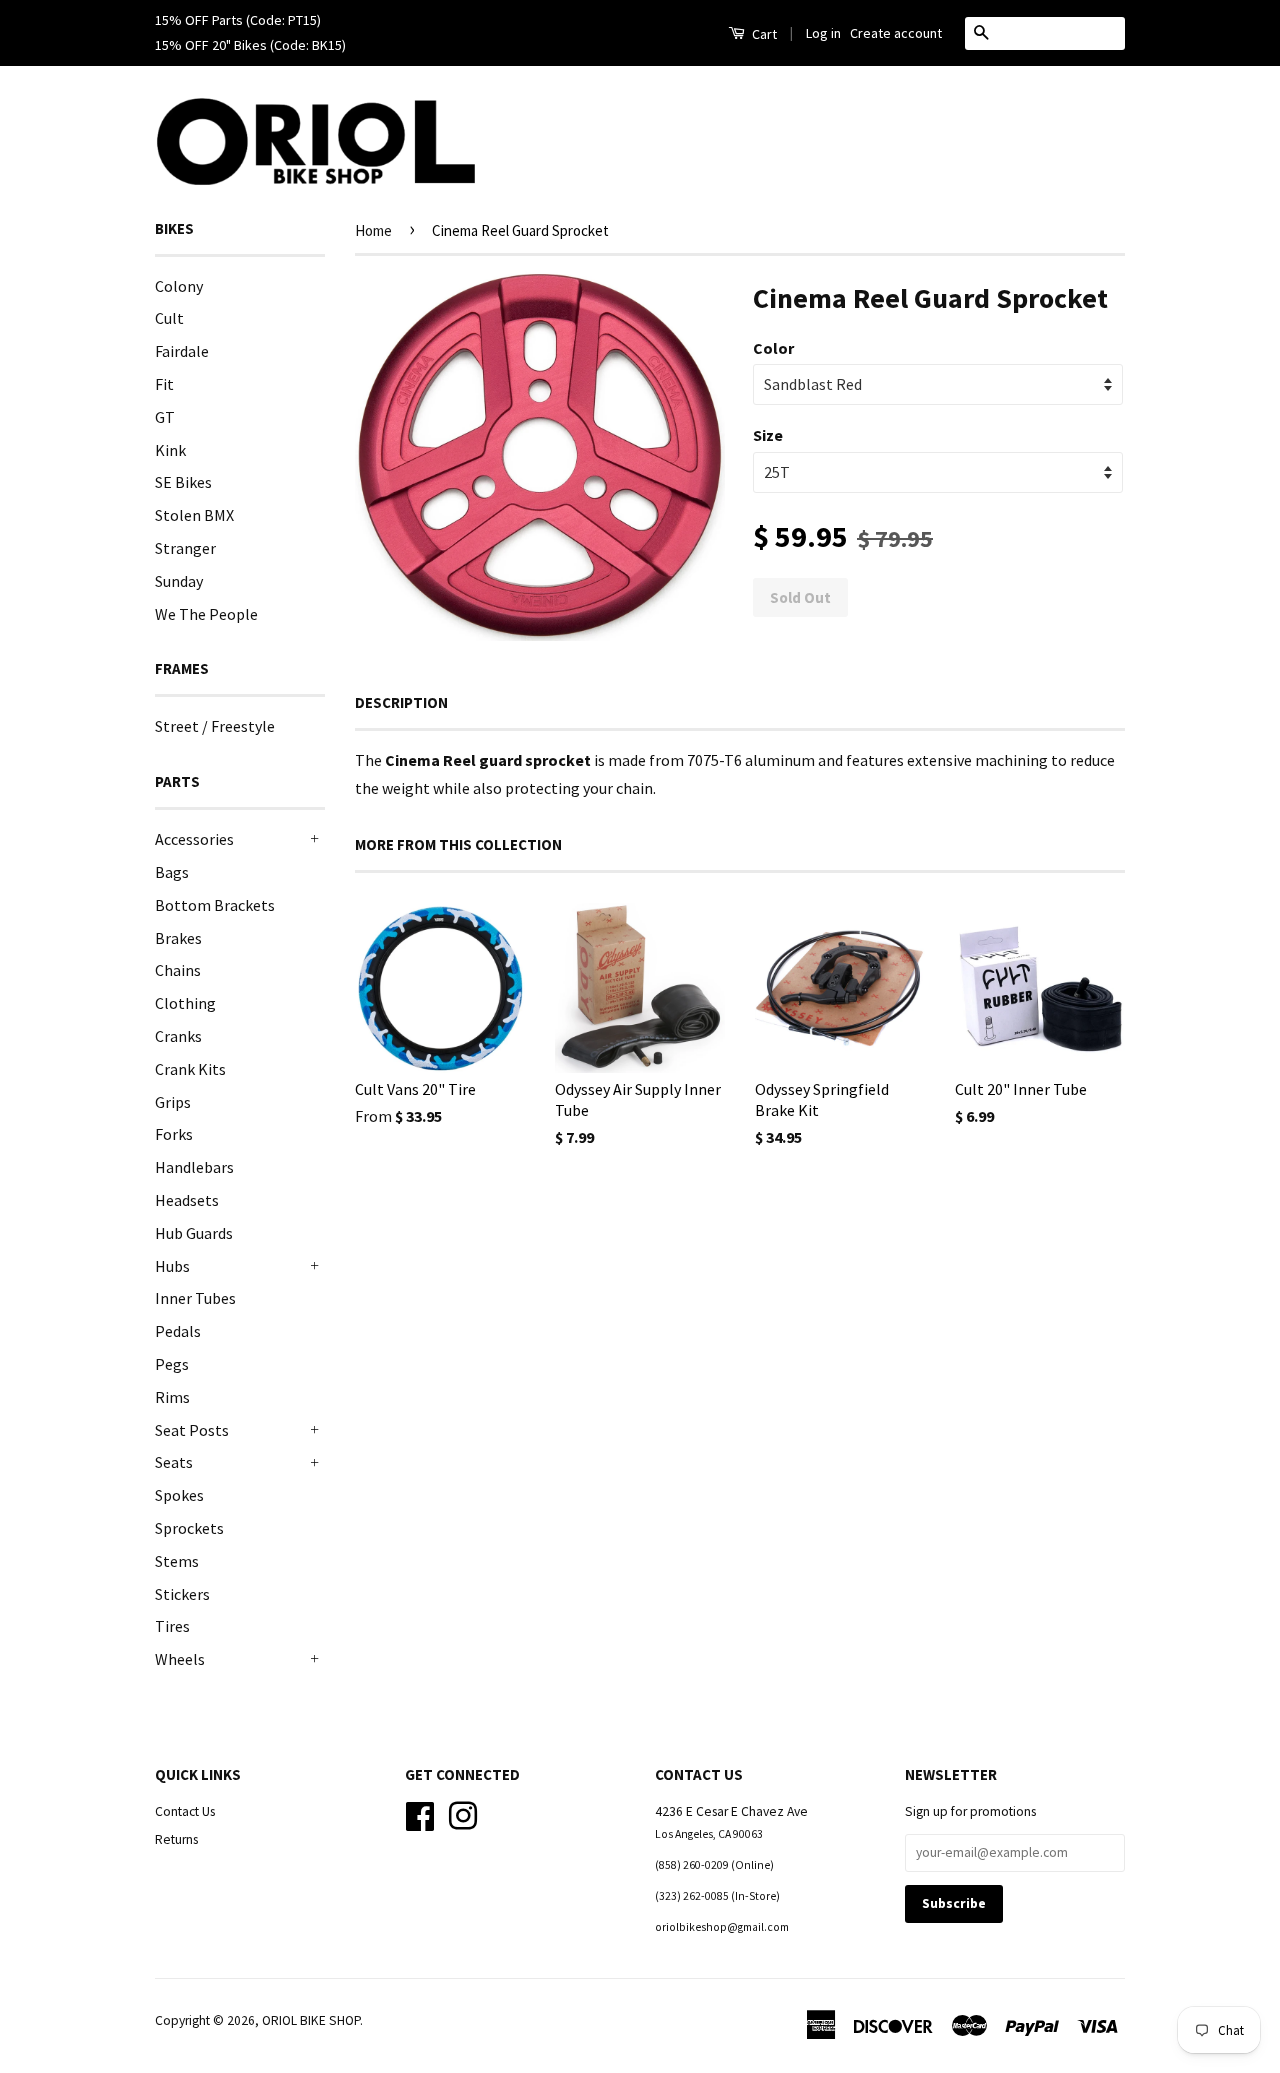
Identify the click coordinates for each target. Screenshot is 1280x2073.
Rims (172, 1397)
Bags (172, 872)
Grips (173, 1102)
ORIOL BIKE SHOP (311, 2020)
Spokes (179, 1495)
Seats (174, 1462)
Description (401, 702)
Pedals (178, 1331)
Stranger (185, 548)
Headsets (187, 1200)
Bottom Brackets (215, 905)
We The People (206, 614)
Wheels (180, 1659)
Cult (169, 318)
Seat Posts (192, 1430)
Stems (177, 1561)
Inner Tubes (195, 1298)
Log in (823, 33)
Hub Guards (194, 1233)
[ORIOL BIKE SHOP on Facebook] (420, 1813)
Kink (170, 450)
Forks (174, 1134)
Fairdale (182, 351)
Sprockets (189, 1528)
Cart (763, 34)
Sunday (179, 581)
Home (373, 230)
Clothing (185, 1003)
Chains (178, 970)
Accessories (194, 839)
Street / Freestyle (215, 726)
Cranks (178, 1036)
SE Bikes (183, 482)
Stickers (182, 1594)
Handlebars (194, 1167)
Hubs (172, 1266)
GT (165, 417)
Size (768, 435)
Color (773, 348)
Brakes (178, 938)
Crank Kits (190, 1069)
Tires (172, 1626)
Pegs (172, 1364)
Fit (164, 384)
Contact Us (185, 1811)
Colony (179, 286)
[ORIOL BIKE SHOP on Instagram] (463, 1813)
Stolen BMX (194, 515)
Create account (896, 33)
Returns (176, 1839)
